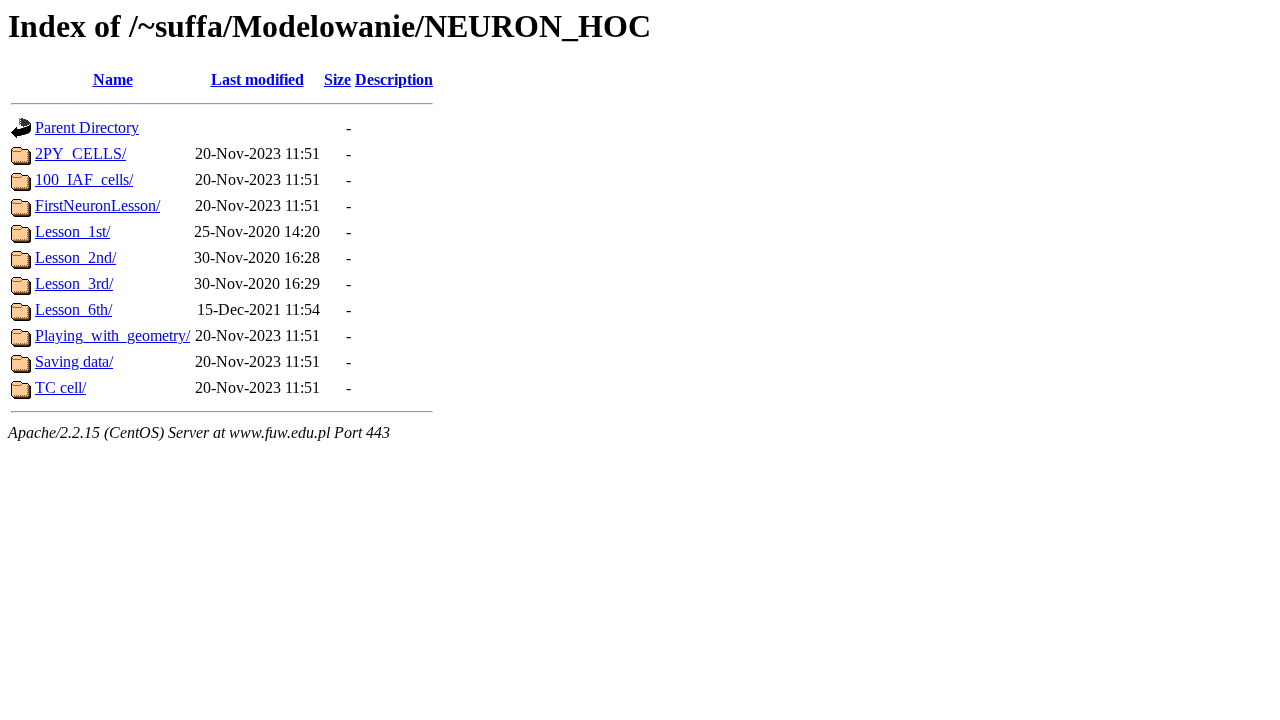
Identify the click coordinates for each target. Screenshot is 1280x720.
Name (113, 79)
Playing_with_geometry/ (112, 335)
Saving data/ (74, 361)
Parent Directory (87, 127)
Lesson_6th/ (73, 309)
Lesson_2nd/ (75, 257)
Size (337, 79)
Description (394, 79)
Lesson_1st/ (72, 231)
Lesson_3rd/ (74, 283)
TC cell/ (60, 387)
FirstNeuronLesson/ (97, 205)
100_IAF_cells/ (84, 179)
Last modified (257, 79)
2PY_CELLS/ (80, 153)
